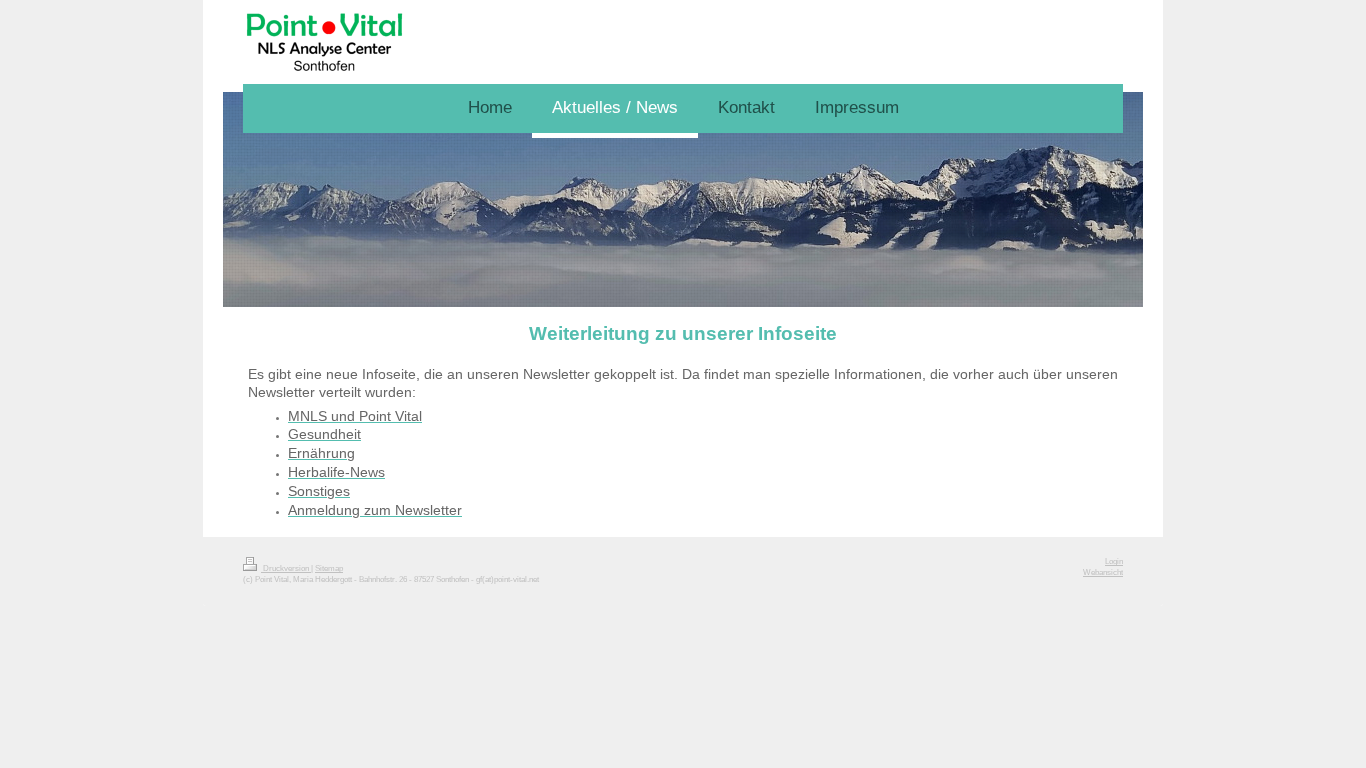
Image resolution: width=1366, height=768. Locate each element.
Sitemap (329, 568)
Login (1114, 561)
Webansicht (1103, 572)
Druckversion (286, 568)
